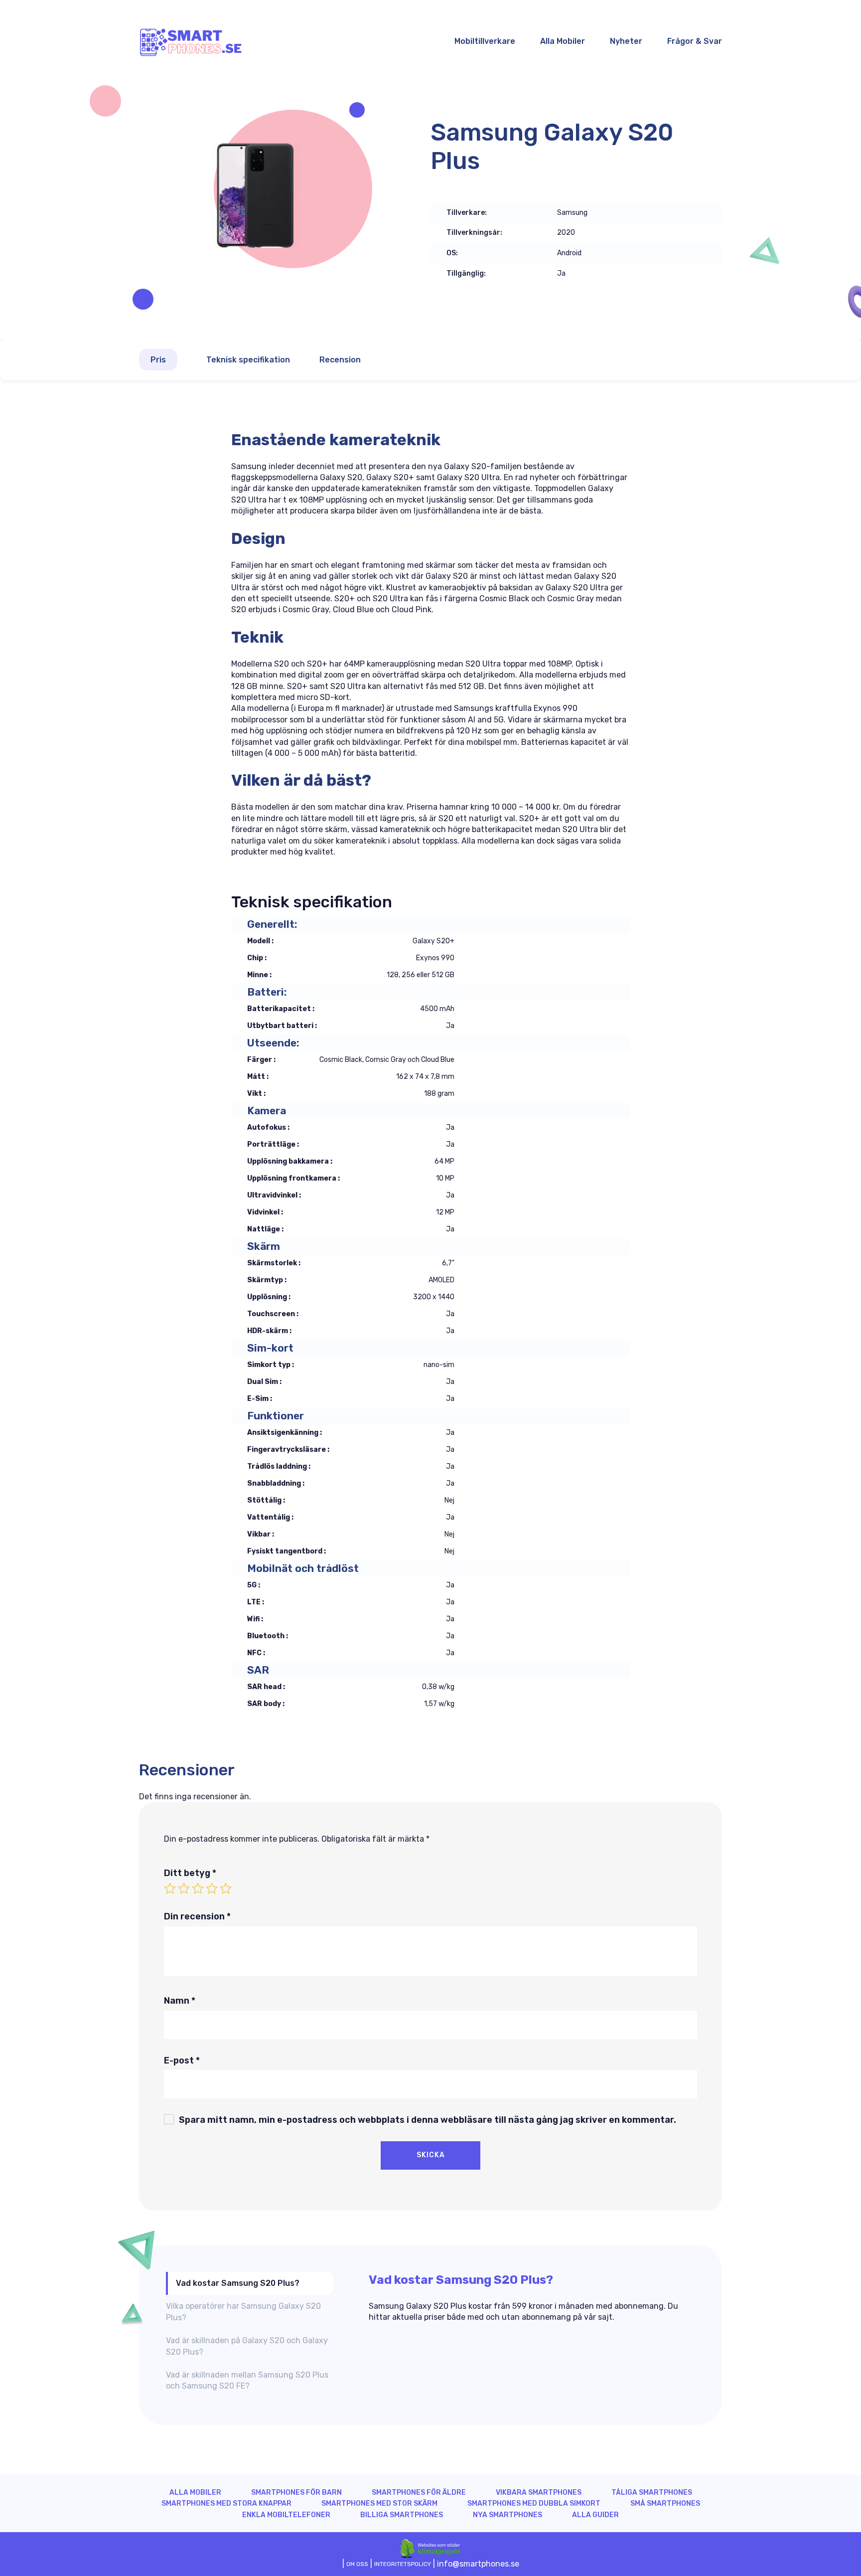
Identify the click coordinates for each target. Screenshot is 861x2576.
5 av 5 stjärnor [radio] (226, 1889)
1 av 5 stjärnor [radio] (170, 1889)
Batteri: (267, 992)
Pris (158, 360)
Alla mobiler (195, 2492)
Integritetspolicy (403, 2564)
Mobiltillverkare (485, 41)
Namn (180, 2001)
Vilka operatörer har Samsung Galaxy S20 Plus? (243, 2312)
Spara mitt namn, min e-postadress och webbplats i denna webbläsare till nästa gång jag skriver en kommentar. (428, 2120)
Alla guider (595, 2515)
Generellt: (272, 924)
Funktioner (276, 1416)
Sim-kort (270, 1348)
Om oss (357, 2564)
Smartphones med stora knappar (226, 2503)
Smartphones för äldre (419, 2492)
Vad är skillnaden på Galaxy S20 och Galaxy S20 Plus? (247, 2346)
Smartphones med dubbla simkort (534, 2503)
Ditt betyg (190, 1873)
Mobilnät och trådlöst (303, 1568)
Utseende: (273, 1043)
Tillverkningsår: (474, 233)
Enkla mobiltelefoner (286, 2515)
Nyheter (626, 41)
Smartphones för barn (296, 2492)
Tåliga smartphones (652, 2492)
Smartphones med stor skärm (379, 2503)
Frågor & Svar (695, 41)
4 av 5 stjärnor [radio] (212, 1889)
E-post (182, 2061)
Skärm (264, 1246)
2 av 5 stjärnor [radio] (184, 1889)
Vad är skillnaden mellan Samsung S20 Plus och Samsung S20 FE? (247, 2380)
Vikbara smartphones (539, 2492)
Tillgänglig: (466, 274)
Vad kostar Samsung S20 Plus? (238, 2283)
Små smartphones (665, 2503)
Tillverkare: (467, 213)
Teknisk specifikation (248, 360)
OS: (452, 253)
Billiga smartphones (402, 2515)
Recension (340, 360)
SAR (258, 1670)
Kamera (267, 1111)
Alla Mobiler (563, 41)
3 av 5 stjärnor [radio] (198, 1889)
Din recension (197, 1916)
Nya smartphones (507, 2515)
